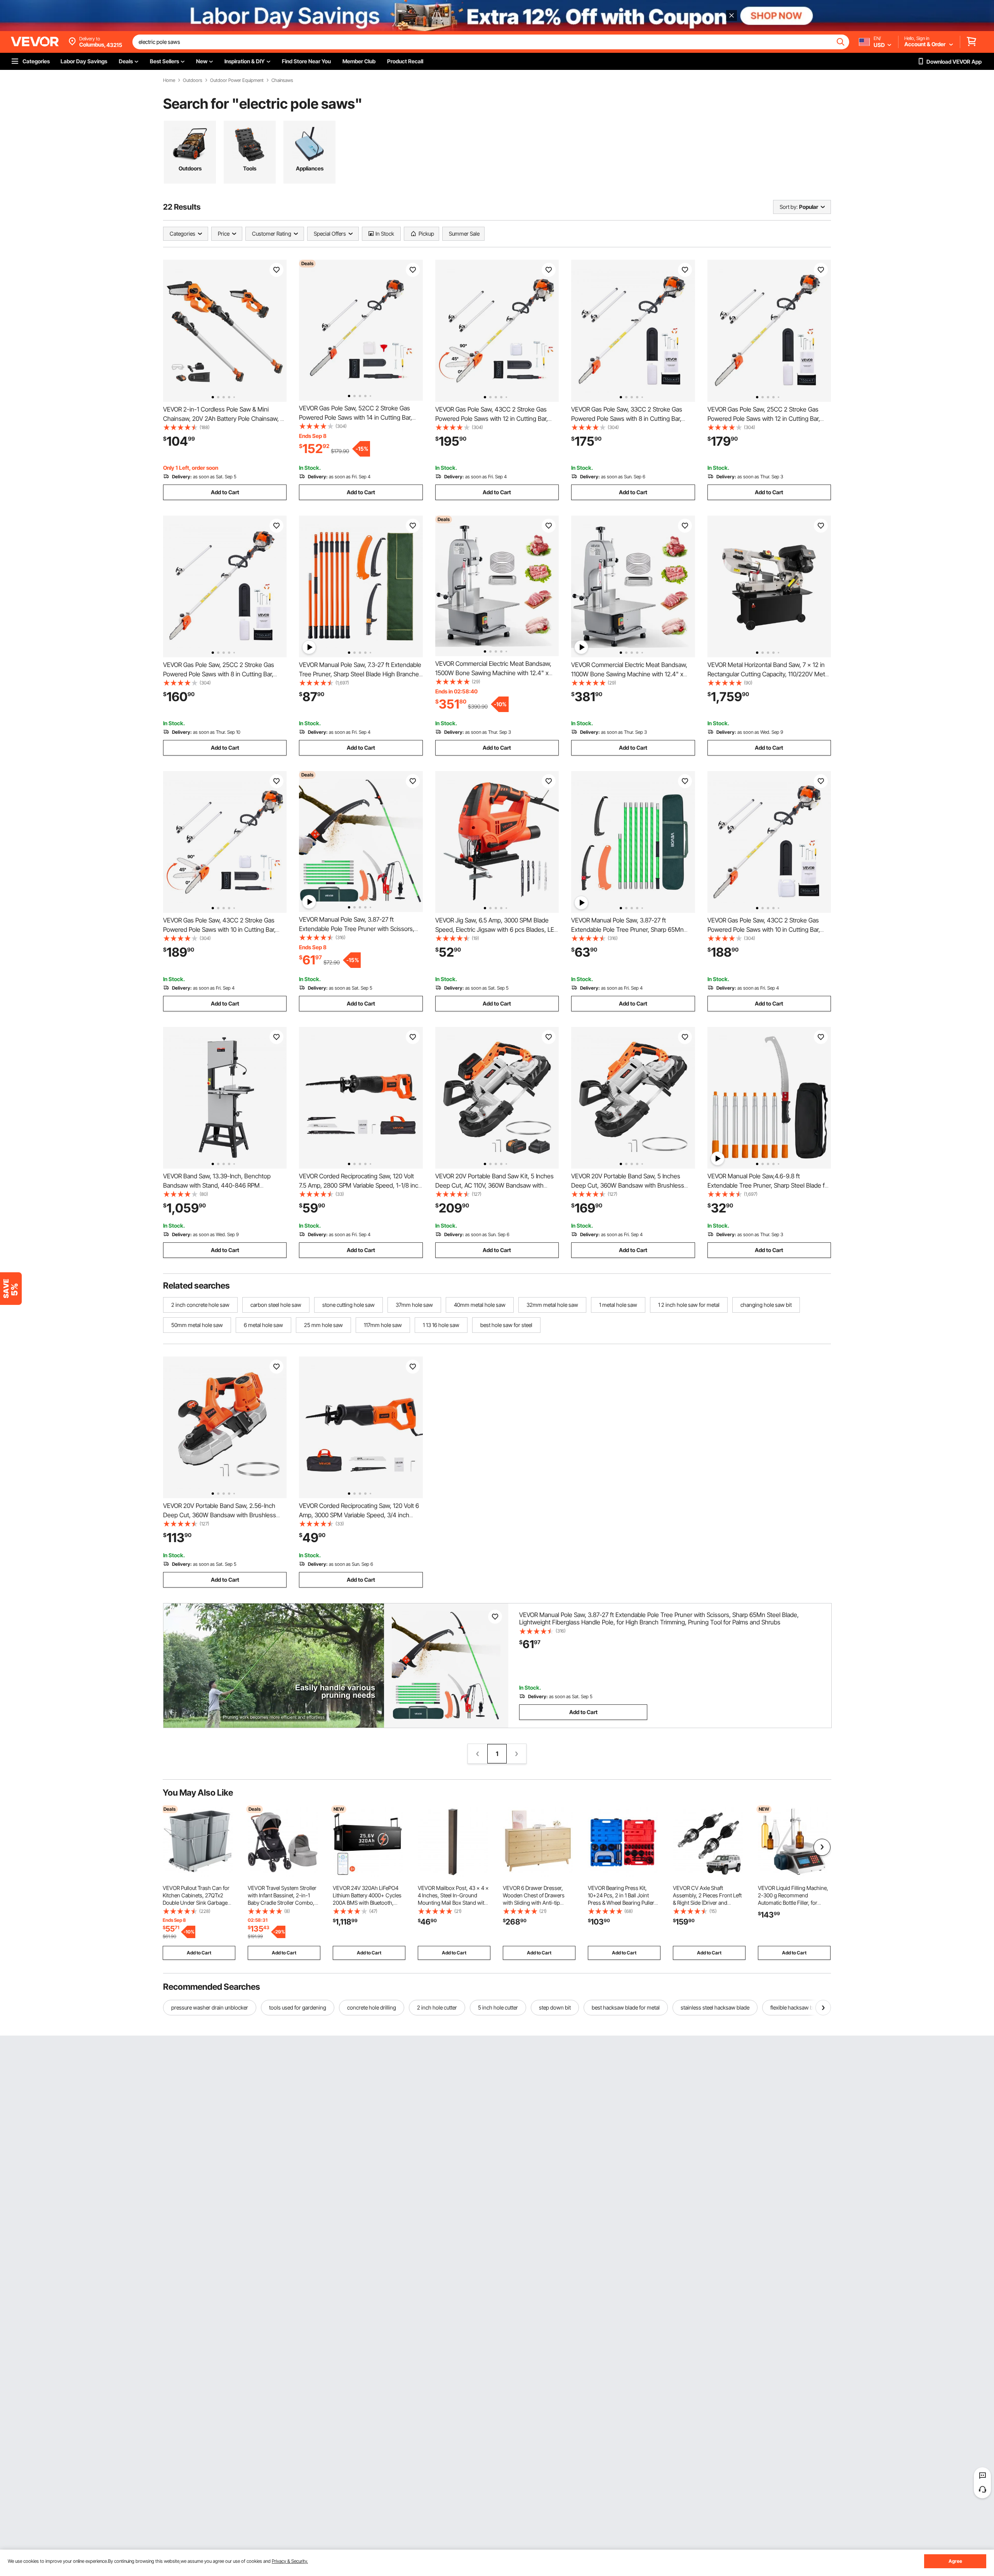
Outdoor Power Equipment (237, 80)
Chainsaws (282, 80)
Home (169, 80)
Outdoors (193, 80)
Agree (955, 2561)
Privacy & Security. (290, 2561)
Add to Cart (225, 492)
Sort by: (789, 207)
